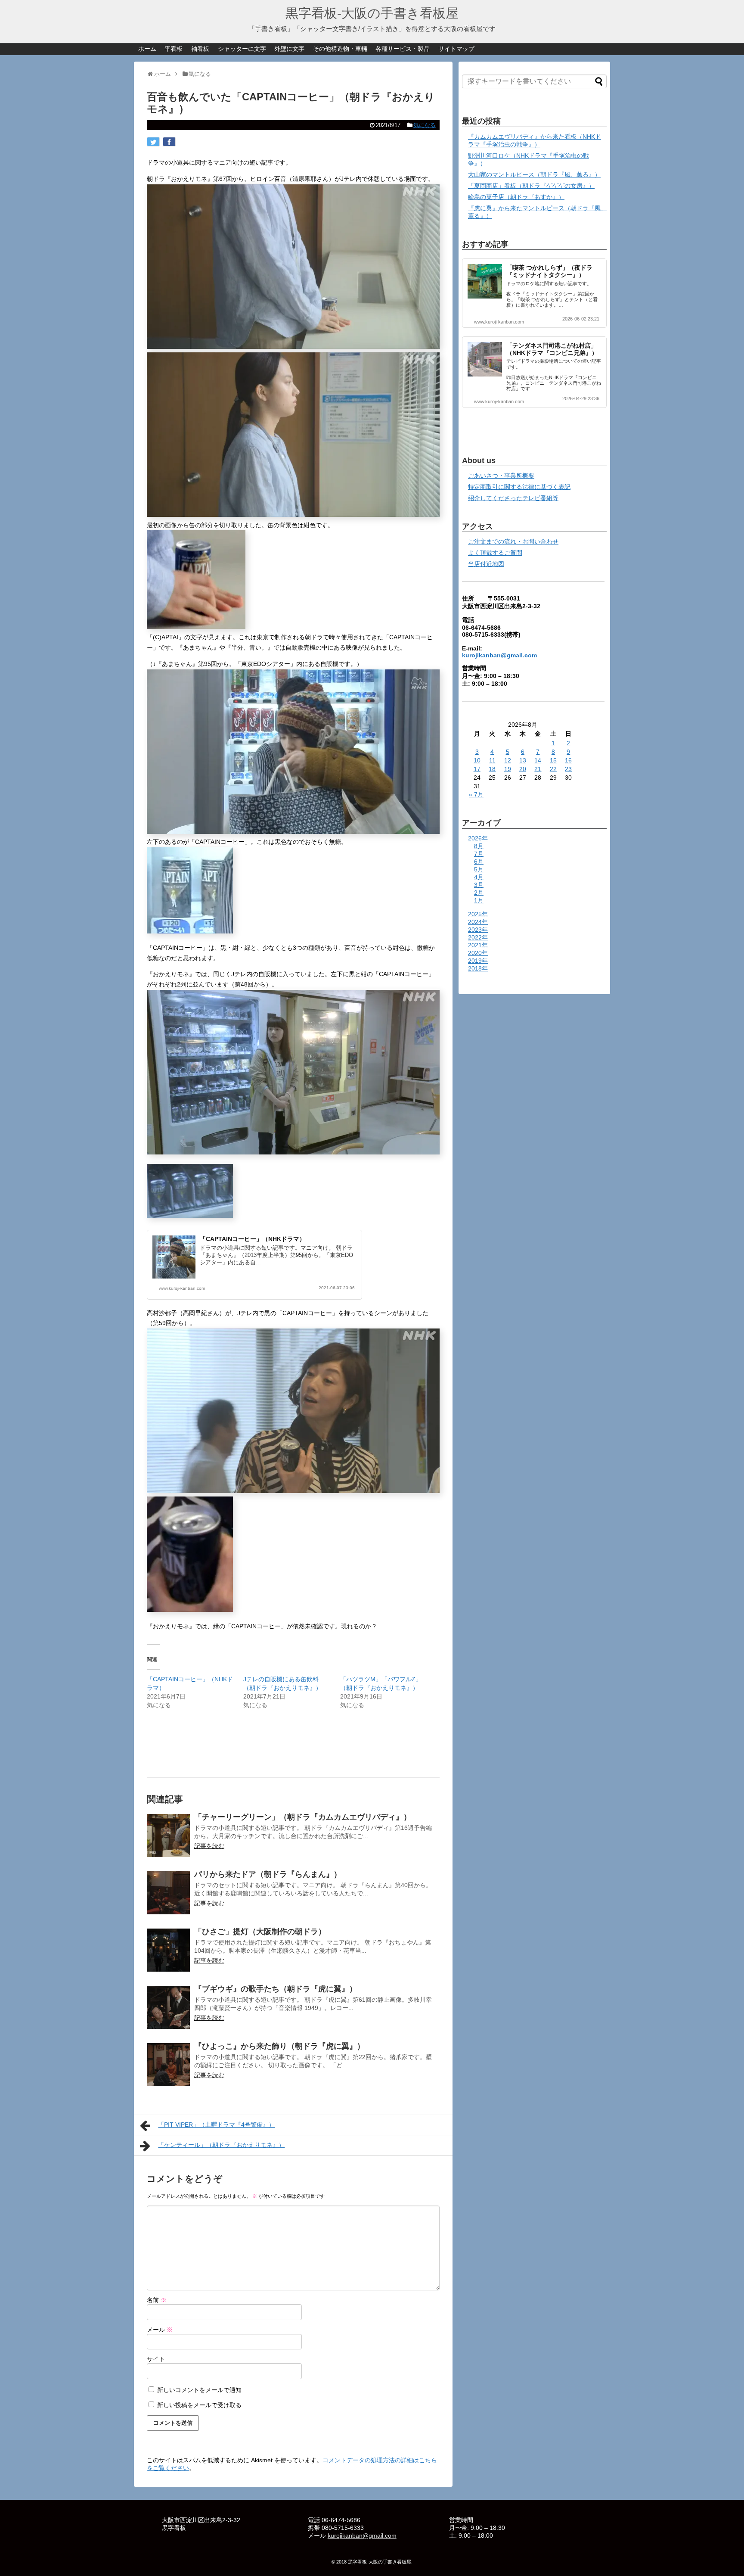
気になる (425, 125)
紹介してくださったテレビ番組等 (513, 498)
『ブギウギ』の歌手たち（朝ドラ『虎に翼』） (276, 1989)
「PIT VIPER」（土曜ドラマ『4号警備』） (216, 2125)
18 (492, 769)
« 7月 (476, 794)
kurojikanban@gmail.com (499, 655)
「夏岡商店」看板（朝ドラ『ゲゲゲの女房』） (531, 186)
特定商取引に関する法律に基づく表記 (519, 487)
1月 (479, 900)
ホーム (147, 49)
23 (568, 769)
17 (477, 769)
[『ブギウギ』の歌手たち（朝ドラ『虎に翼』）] (168, 2007)
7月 (479, 854)
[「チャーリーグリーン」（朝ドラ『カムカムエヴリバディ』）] (168, 1836)
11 (492, 760)
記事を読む (209, 1846)
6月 (479, 862)
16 (568, 760)
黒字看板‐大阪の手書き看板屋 (372, 13)
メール (160, 2330)
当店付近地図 (486, 564)
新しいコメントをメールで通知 (199, 2390)
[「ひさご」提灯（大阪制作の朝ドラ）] (168, 1950)
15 (553, 760)
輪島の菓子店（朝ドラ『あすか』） (516, 197)
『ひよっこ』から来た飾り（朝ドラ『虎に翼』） (279, 2046)
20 (523, 769)
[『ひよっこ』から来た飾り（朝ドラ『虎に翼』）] (168, 2065)
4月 (479, 877)
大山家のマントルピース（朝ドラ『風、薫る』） (534, 174)
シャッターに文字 (242, 49)
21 (538, 769)
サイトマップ (456, 49)
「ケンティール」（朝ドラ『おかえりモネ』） (221, 2145)
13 (523, 760)
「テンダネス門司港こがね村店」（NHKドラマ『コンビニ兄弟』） (552, 349)
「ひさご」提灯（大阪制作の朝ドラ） (260, 1932)
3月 (479, 885)
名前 (157, 2300)
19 (508, 769)
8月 (479, 846)
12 (508, 760)
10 (477, 760)
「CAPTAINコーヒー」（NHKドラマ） (253, 1239)
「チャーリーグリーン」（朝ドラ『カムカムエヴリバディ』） (303, 1817)
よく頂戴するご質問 (495, 553)
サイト (156, 2359)
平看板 (174, 49)
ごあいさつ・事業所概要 (501, 476)
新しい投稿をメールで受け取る (199, 2405)
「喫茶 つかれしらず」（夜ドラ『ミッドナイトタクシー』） (549, 271)
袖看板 (200, 49)
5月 (479, 869)
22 (553, 769)
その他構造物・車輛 (340, 49)
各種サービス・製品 (403, 49)
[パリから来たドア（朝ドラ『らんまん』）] (168, 1893)
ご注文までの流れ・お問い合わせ (513, 541)
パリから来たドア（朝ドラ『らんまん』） (268, 1874)
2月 (479, 893)
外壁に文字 (289, 49)
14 (538, 760)
